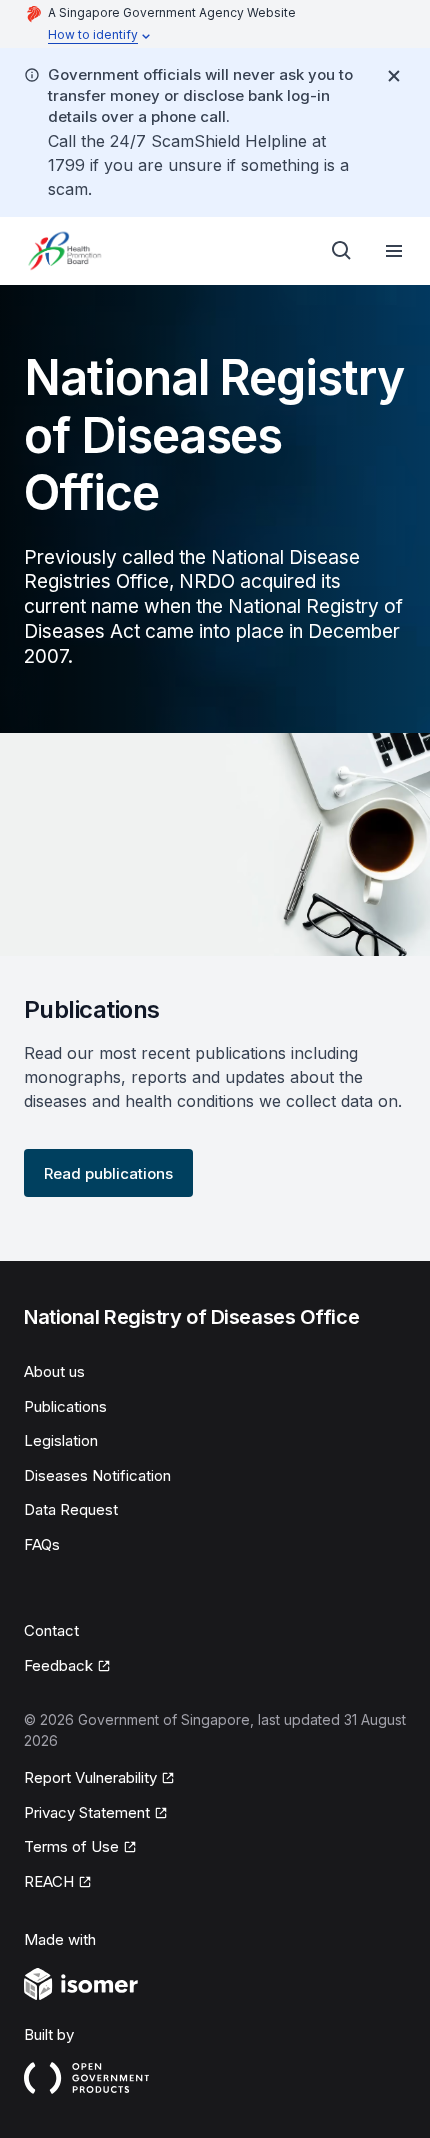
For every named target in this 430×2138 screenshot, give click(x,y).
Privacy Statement (88, 1814)
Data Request (71, 1509)
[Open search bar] (342, 251)
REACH (58, 1883)
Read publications (108, 1173)
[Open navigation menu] (394, 251)
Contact (51, 1630)
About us (54, 1371)
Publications (65, 1406)
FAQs (42, 1544)
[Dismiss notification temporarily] (394, 76)
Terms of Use (80, 1848)
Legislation (61, 1440)
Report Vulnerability (90, 1779)
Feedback (67, 1667)
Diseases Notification (97, 1475)
